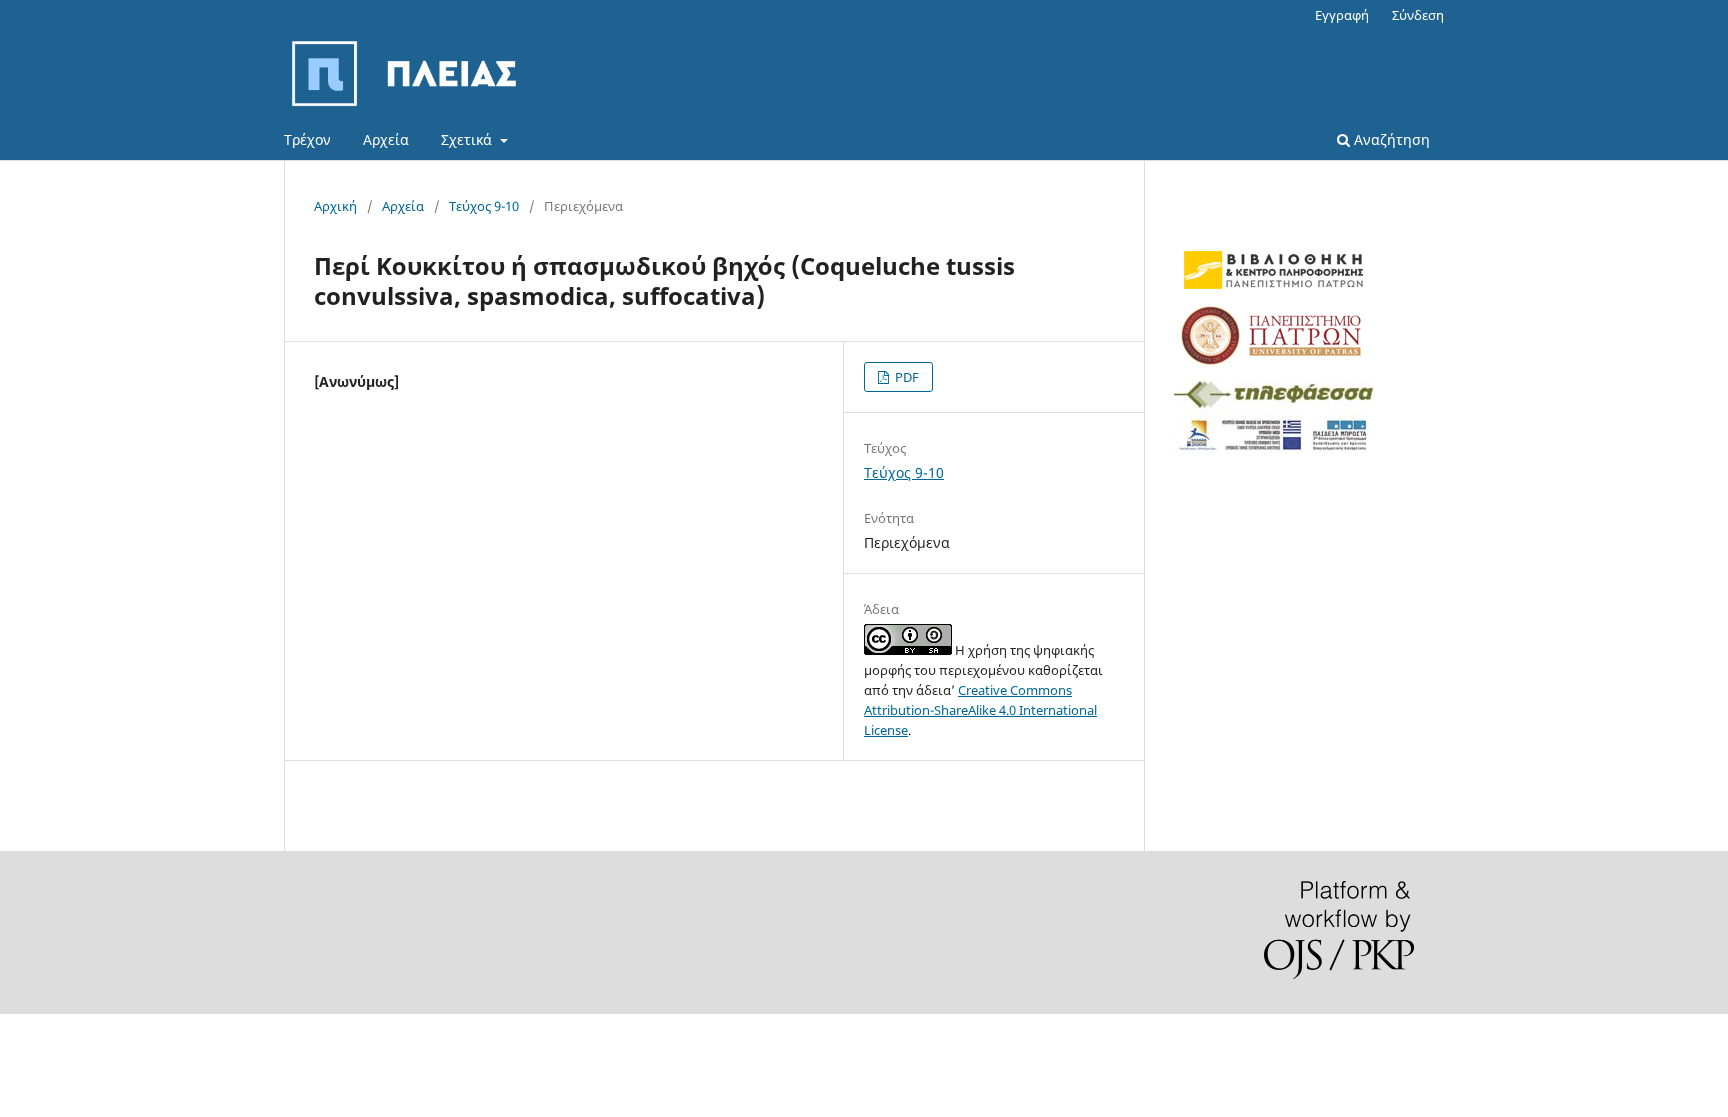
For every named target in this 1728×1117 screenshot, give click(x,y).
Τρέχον (307, 139)
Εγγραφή (1342, 15)
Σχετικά (468, 139)
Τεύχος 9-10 (484, 206)
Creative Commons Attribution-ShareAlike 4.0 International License (980, 710)
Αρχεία (386, 139)
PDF (905, 377)
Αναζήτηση (1390, 139)
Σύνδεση (1418, 15)
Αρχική (335, 206)
